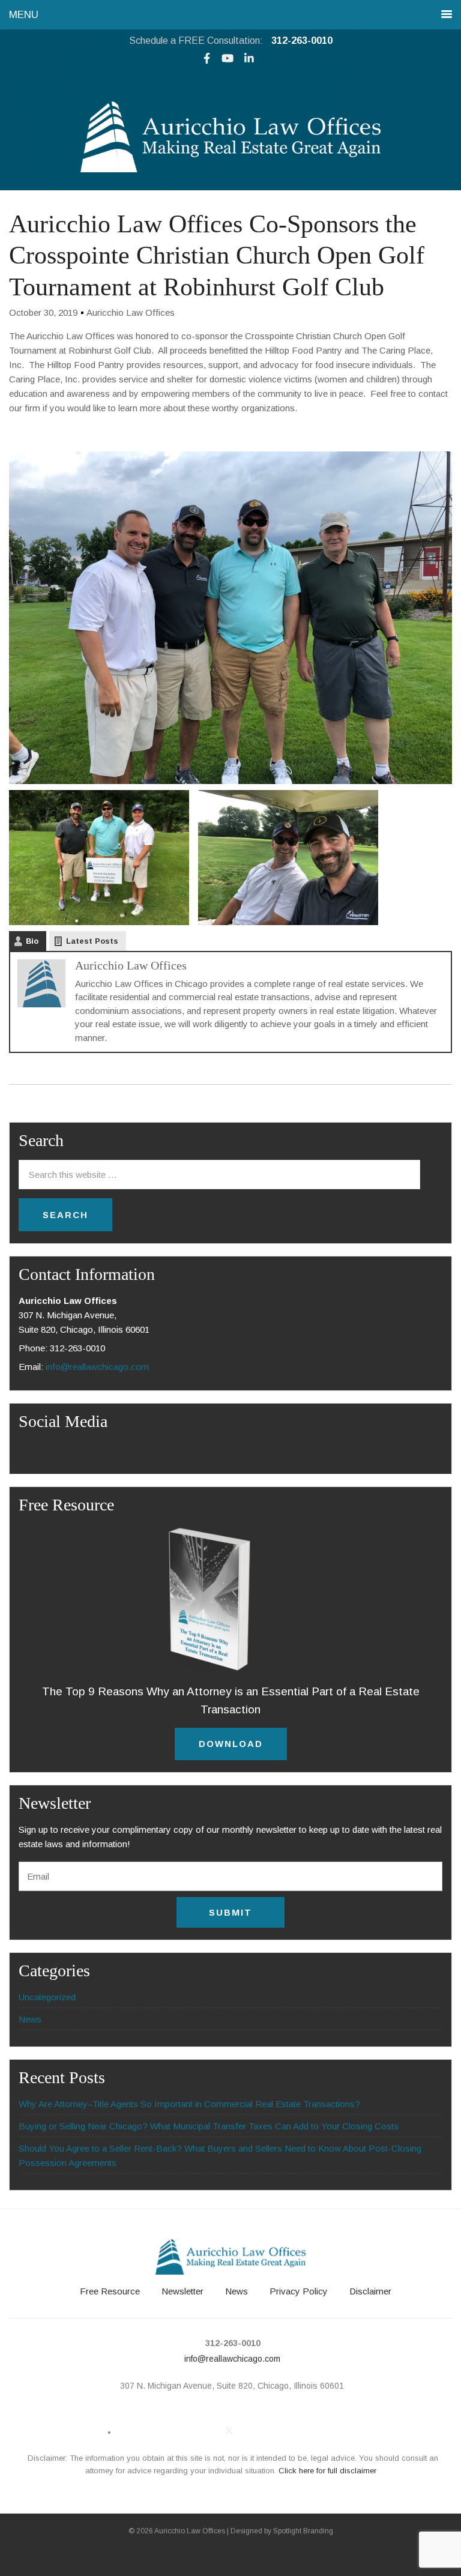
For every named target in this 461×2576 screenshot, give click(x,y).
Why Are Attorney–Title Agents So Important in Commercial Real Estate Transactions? (189, 2104)
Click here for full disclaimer (327, 2471)
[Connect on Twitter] (229, 2430)
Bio (32, 941)
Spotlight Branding (303, 2531)
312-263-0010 (302, 41)
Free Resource (110, 2291)
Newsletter (182, 2291)
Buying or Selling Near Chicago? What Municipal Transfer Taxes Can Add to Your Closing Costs (209, 2126)
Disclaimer (370, 2291)
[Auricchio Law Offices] (230, 169)
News (30, 2019)
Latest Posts (92, 941)
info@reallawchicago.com (97, 1367)
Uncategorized (47, 1997)
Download (231, 1744)
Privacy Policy (299, 2291)
